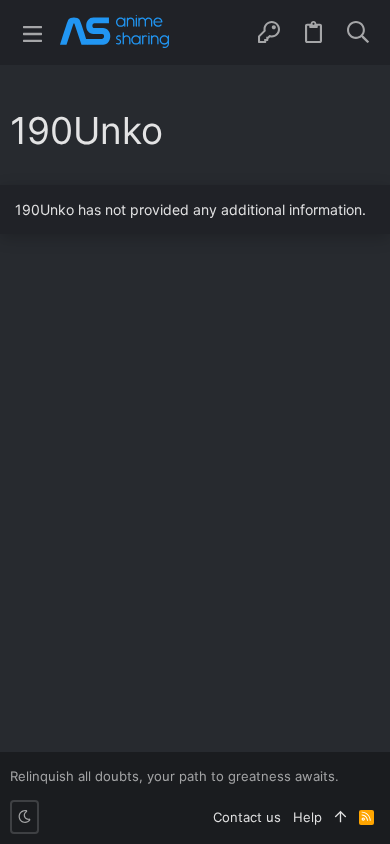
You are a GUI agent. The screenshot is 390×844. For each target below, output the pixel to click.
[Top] (340, 817)
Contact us (247, 817)
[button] (32, 32)
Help (307, 817)
